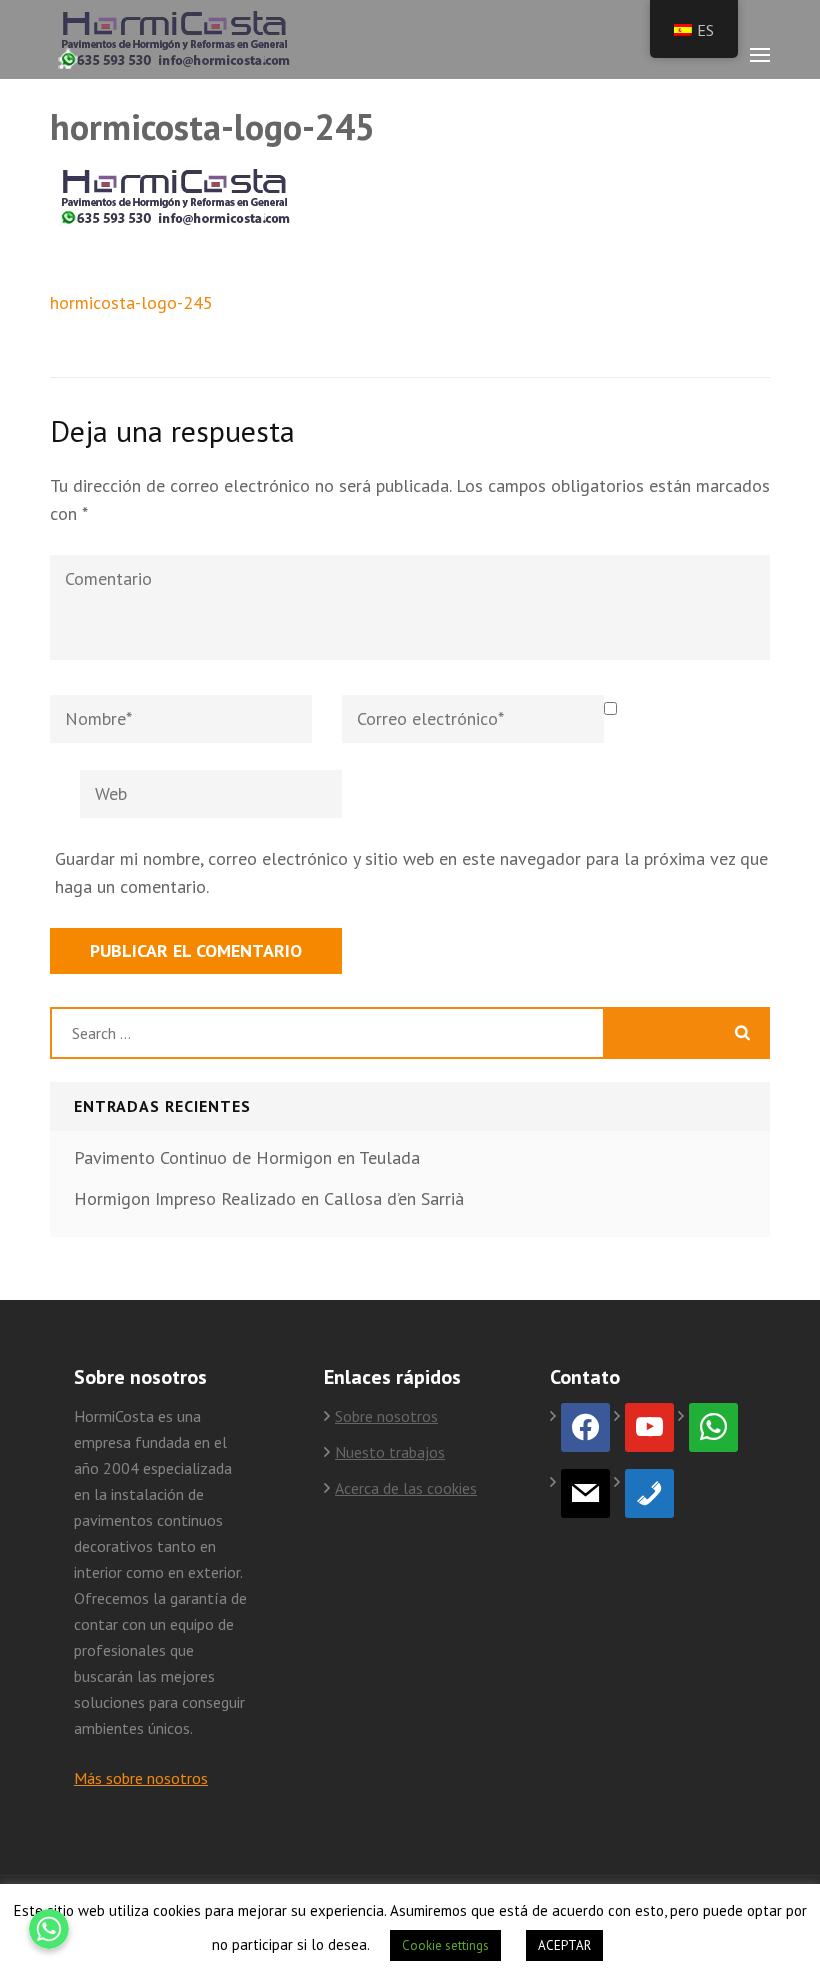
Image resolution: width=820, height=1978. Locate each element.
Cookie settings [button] (445, 1945)
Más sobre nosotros (141, 1778)
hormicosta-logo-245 (131, 302)
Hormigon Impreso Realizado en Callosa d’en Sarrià (269, 1198)
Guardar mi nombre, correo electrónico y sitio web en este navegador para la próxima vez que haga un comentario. (411, 872)
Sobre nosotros (386, 1416)
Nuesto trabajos (390, 1452)
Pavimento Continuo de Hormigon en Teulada (247, 1157)
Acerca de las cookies (406, 1488)
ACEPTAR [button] (564, 1945)
